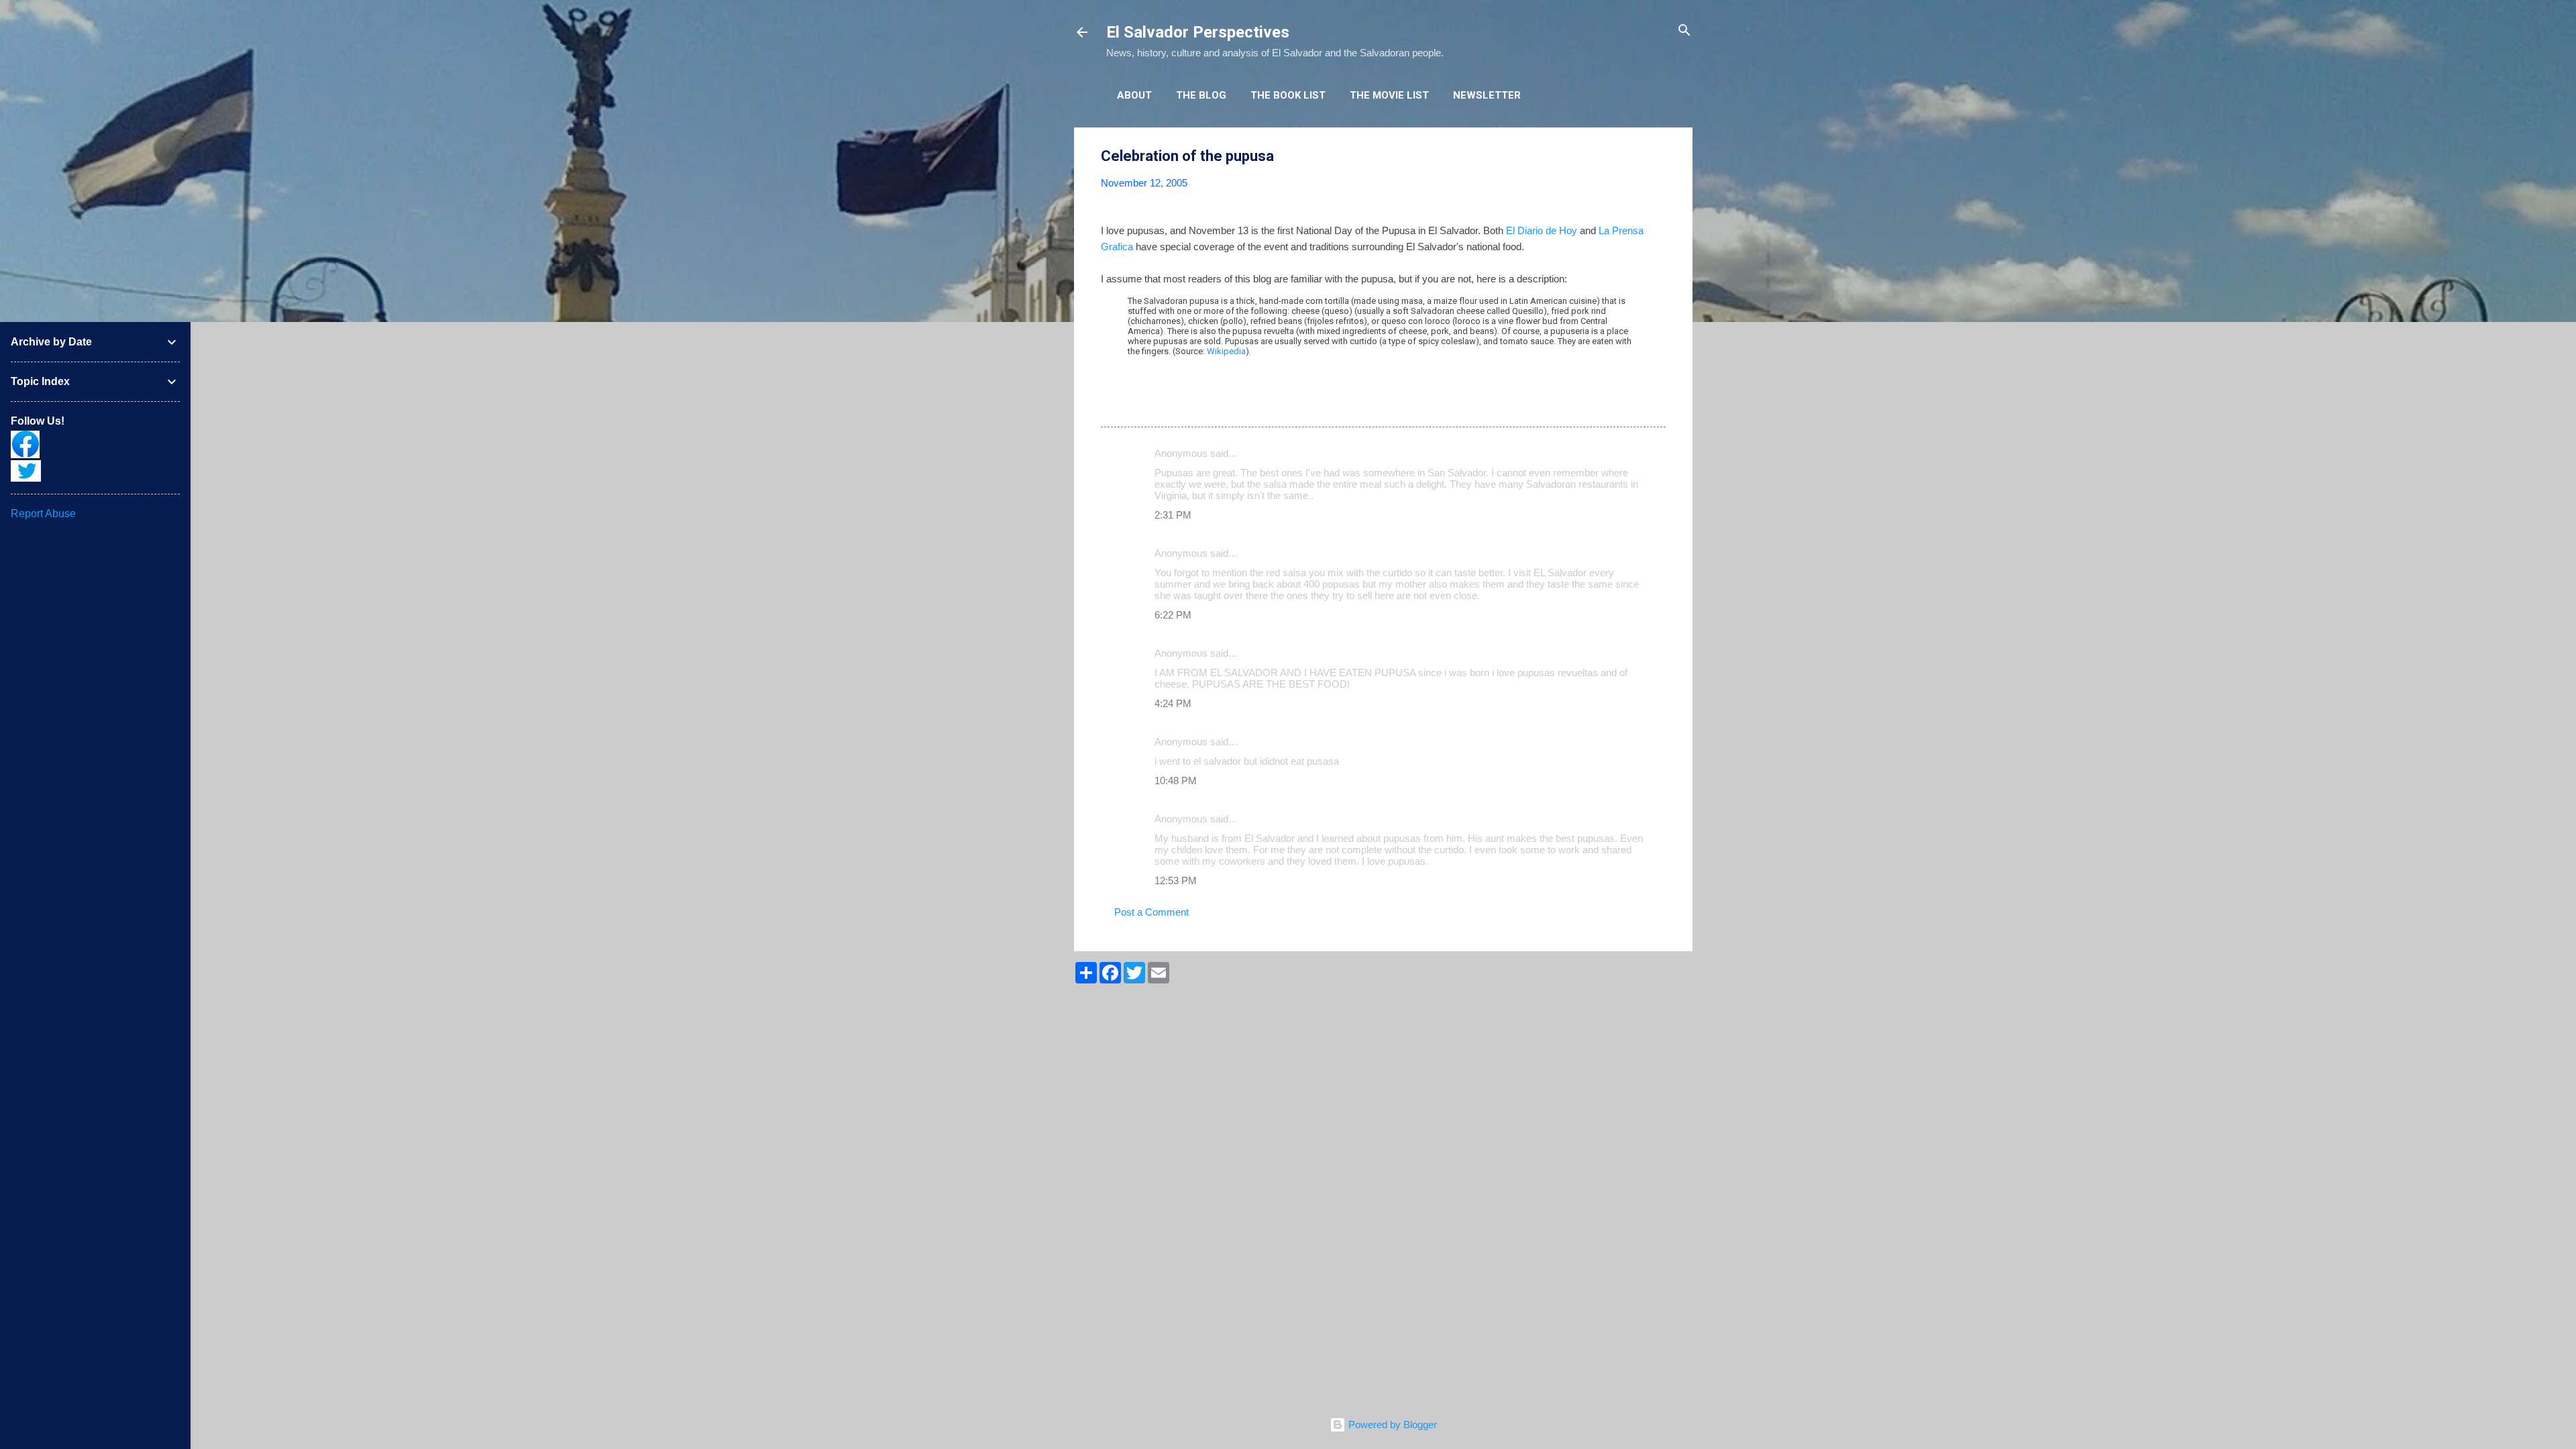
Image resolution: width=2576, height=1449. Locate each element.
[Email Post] (1136, 403)
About (1134, 95)
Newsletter (1487, 95)
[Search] (1684, 31)
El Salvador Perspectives (1198, 32)
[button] (1658, 157)
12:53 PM (1176, 880)
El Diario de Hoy (1542, 230)
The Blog (1201, 95)
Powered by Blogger (1391, 1425)
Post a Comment (1151, 912)
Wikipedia (1226, 351)
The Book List (1288, 95)
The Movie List (1389, 95)
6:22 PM (1173, 615)
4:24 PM (1173, 703)
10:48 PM (1176, 781)
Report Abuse (43, 514)
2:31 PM (1173, 515)
